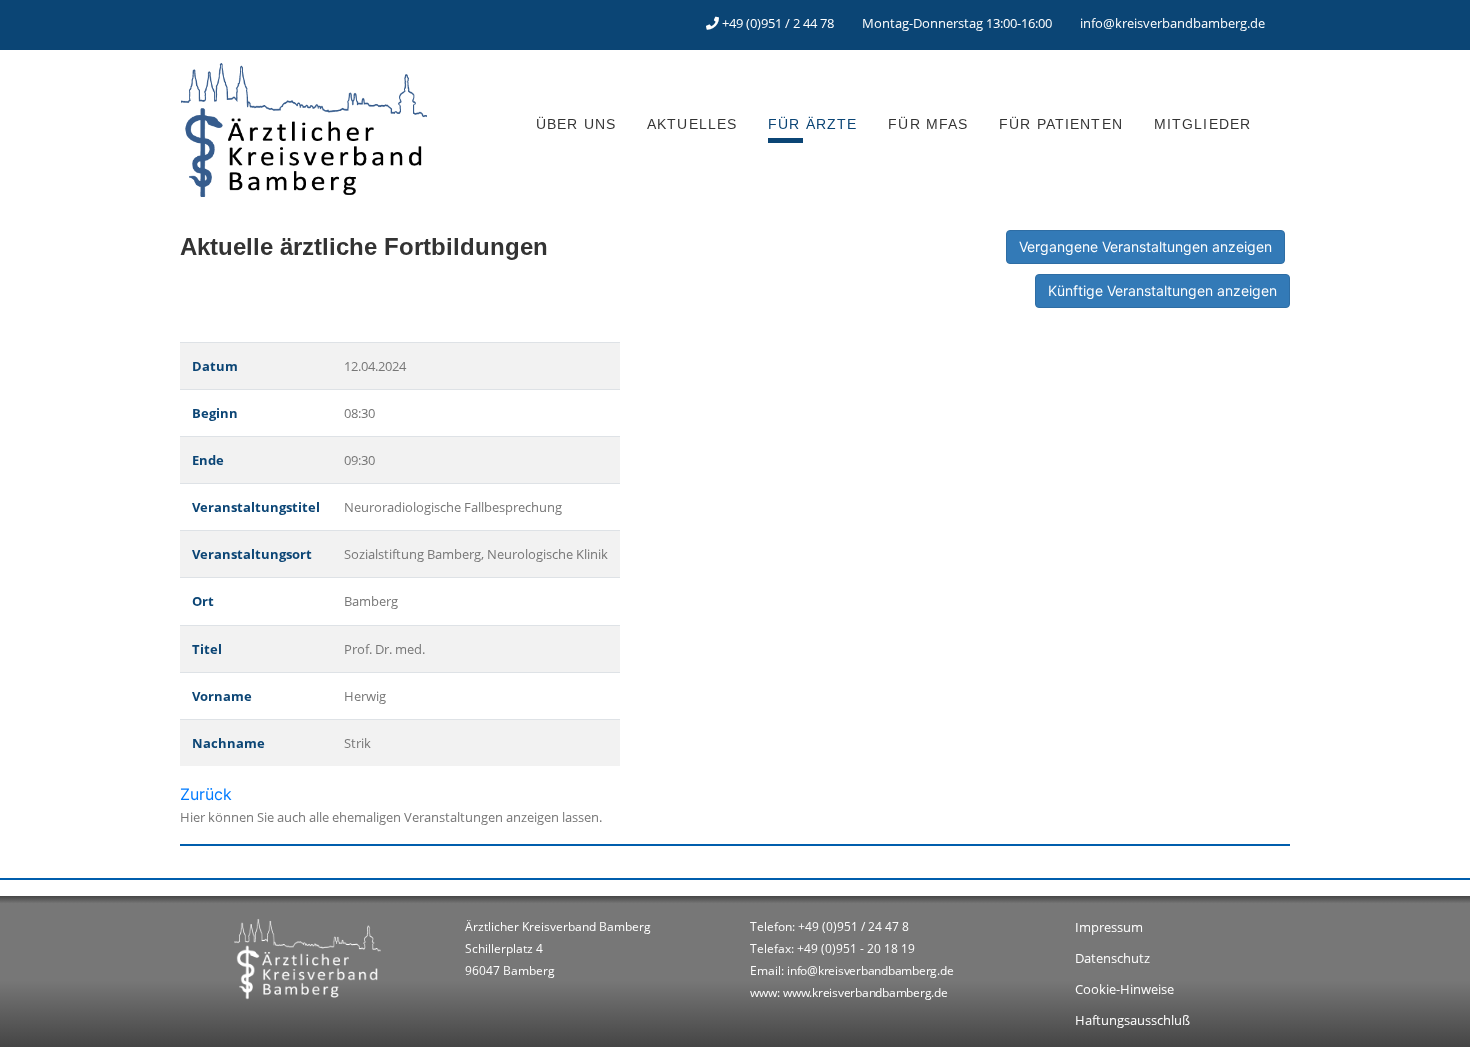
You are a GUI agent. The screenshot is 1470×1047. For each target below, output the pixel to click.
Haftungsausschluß (1132, 1020)
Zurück (206, 794)
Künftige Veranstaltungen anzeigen (1162, 290)
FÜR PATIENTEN (1061, 124)
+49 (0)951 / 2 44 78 (778, 23)
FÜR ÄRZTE (812, 124)
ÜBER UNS (576, 124)
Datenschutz (1112, 958)
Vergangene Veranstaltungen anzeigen (1145, 246)
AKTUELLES (692, 124)
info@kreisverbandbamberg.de (1172, 23)
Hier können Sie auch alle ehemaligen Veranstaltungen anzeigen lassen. (391, 817)
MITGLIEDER (1202, 124)
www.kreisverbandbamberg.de (865, 992)
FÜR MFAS (928, 124)
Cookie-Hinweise (1124, 989)
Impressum (1109, 927)
